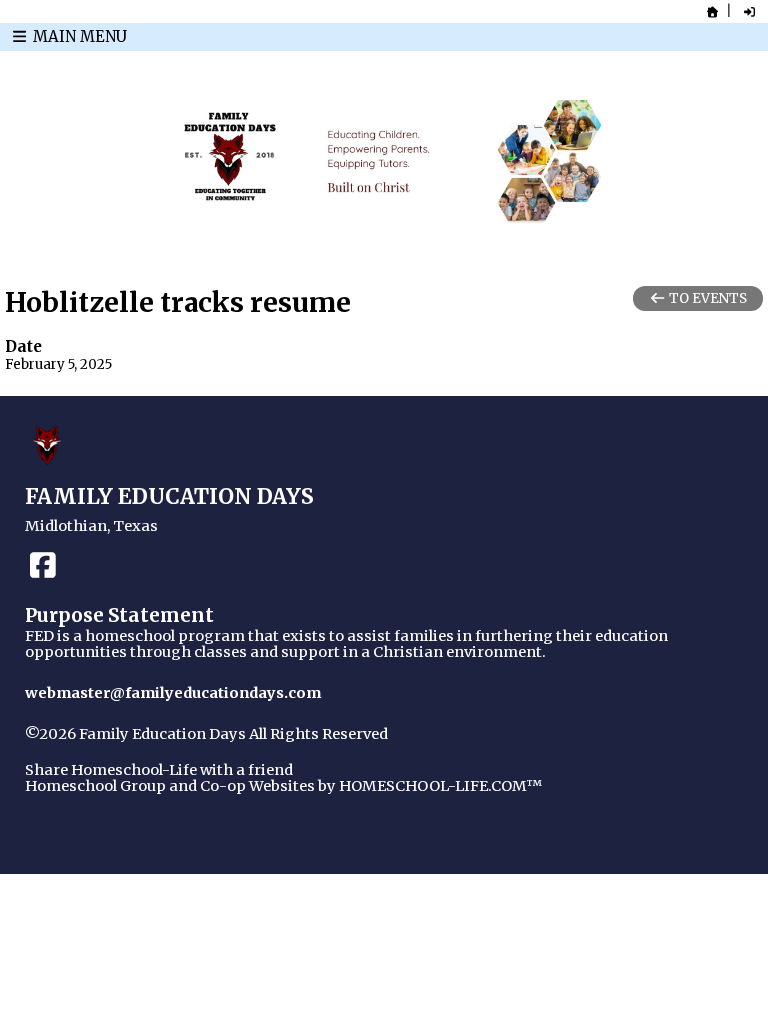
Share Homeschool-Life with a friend (159, 770)
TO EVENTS (706, 298)
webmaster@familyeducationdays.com (173, 693)
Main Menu (78, 36)
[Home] (713, 12)
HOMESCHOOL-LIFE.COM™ (440, 786)
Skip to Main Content (117, 750)
